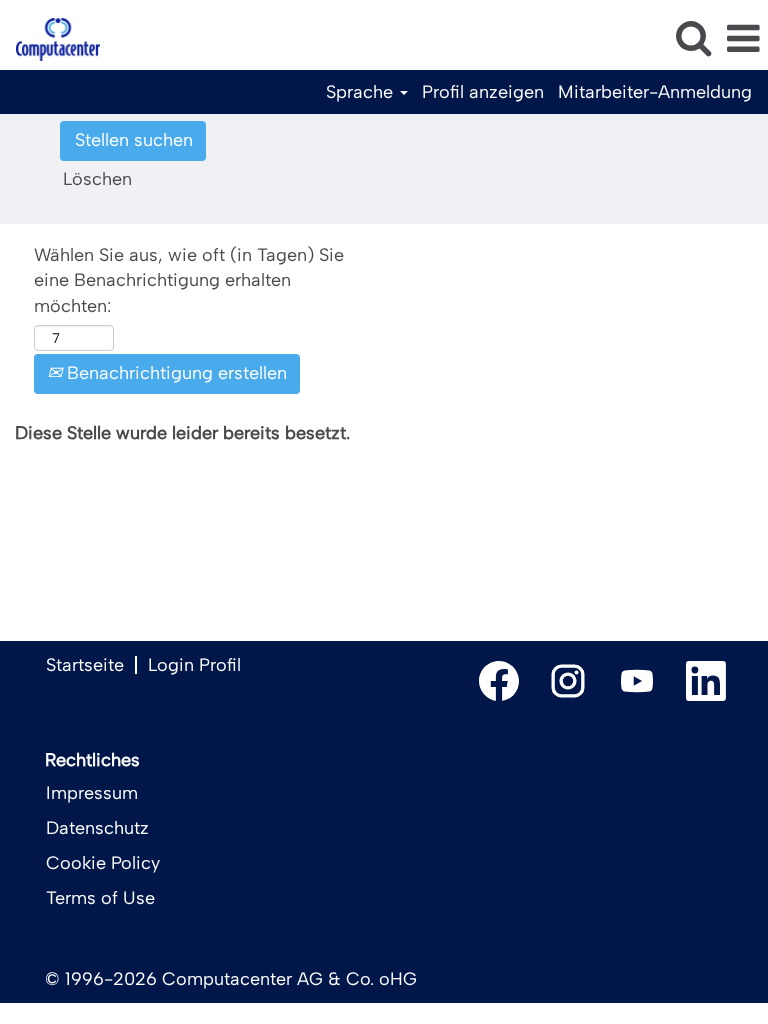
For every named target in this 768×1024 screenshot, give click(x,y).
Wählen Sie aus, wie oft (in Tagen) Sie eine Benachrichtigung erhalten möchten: (189, 280)
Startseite (85, 665)
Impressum (92, 793)
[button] (743, 40)
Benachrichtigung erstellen (174, 373)
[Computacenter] (50, 38)
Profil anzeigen (483, 92)
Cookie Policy (103, 863)
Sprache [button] (362, 92)
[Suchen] (693, 39)
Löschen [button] (97, 179)
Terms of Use (100, 898)
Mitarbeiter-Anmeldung (655, 92)
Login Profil (194, 665)
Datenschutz (97, 828)
